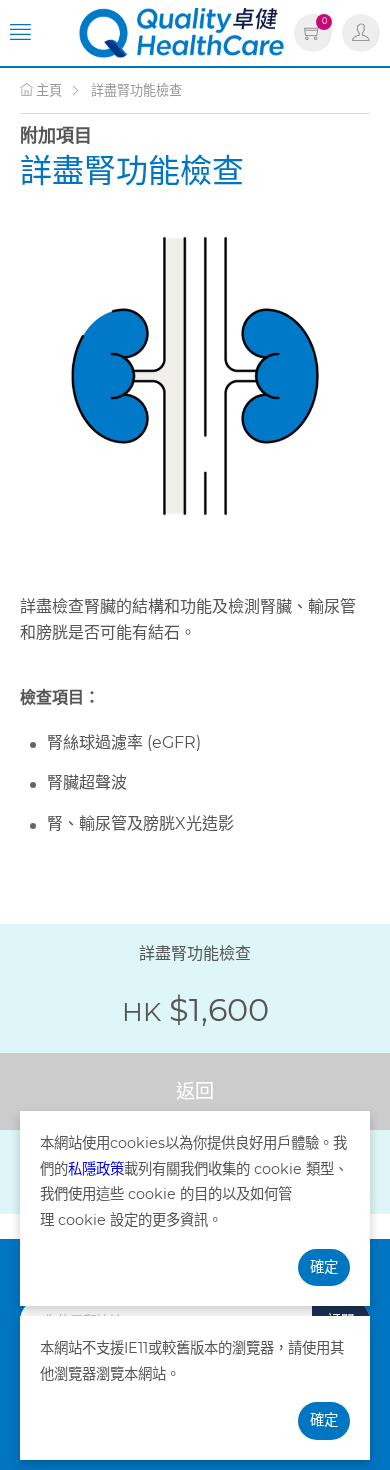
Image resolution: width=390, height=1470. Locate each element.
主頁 (47, 90)
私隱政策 (96, 1169)
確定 (324, 1267)
